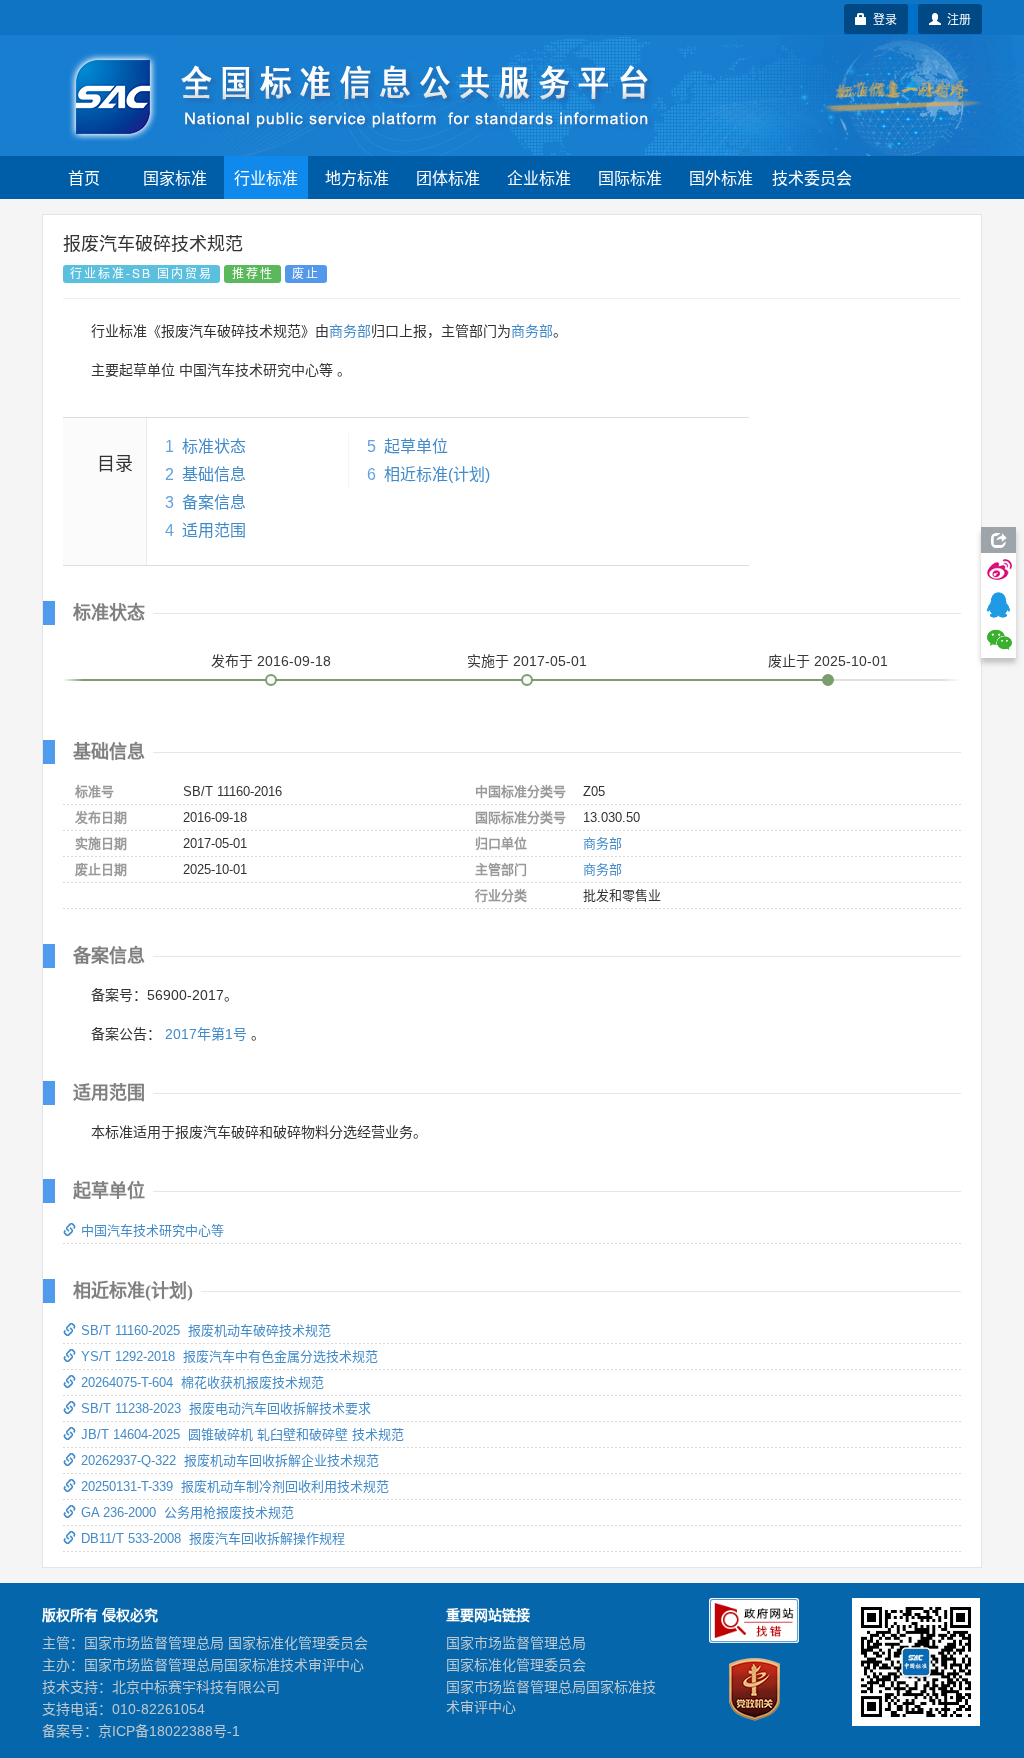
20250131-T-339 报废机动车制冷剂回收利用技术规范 (235, 1486)
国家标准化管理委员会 (516, 1665)
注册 (956, 18)
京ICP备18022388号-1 (169, 1731)
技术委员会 (812, 177)
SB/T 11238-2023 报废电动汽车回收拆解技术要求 (226, 1408)
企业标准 (539, 177)
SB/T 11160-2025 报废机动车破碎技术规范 (206, 1330)
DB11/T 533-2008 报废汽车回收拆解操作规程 (213, 1538)
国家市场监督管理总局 (516, 1643)
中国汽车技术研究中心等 (152, 1230)
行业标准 (266, 177)
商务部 (350, 331)
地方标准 (357, 177)
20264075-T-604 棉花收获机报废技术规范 (202, 1382)
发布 (271, 661)
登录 (882, 18)
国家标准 (175, 177)
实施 (527, 661)
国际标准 (630, 177)
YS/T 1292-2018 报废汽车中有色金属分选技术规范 (229, 1356)
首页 (84, 177)
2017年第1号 (206, 1034)
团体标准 (448, 177)
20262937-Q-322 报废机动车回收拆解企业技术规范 (230, 1460)
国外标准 (721, 177)
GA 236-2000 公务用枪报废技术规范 (187, 1512)
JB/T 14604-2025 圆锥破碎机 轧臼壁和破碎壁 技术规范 (242, 1434)
